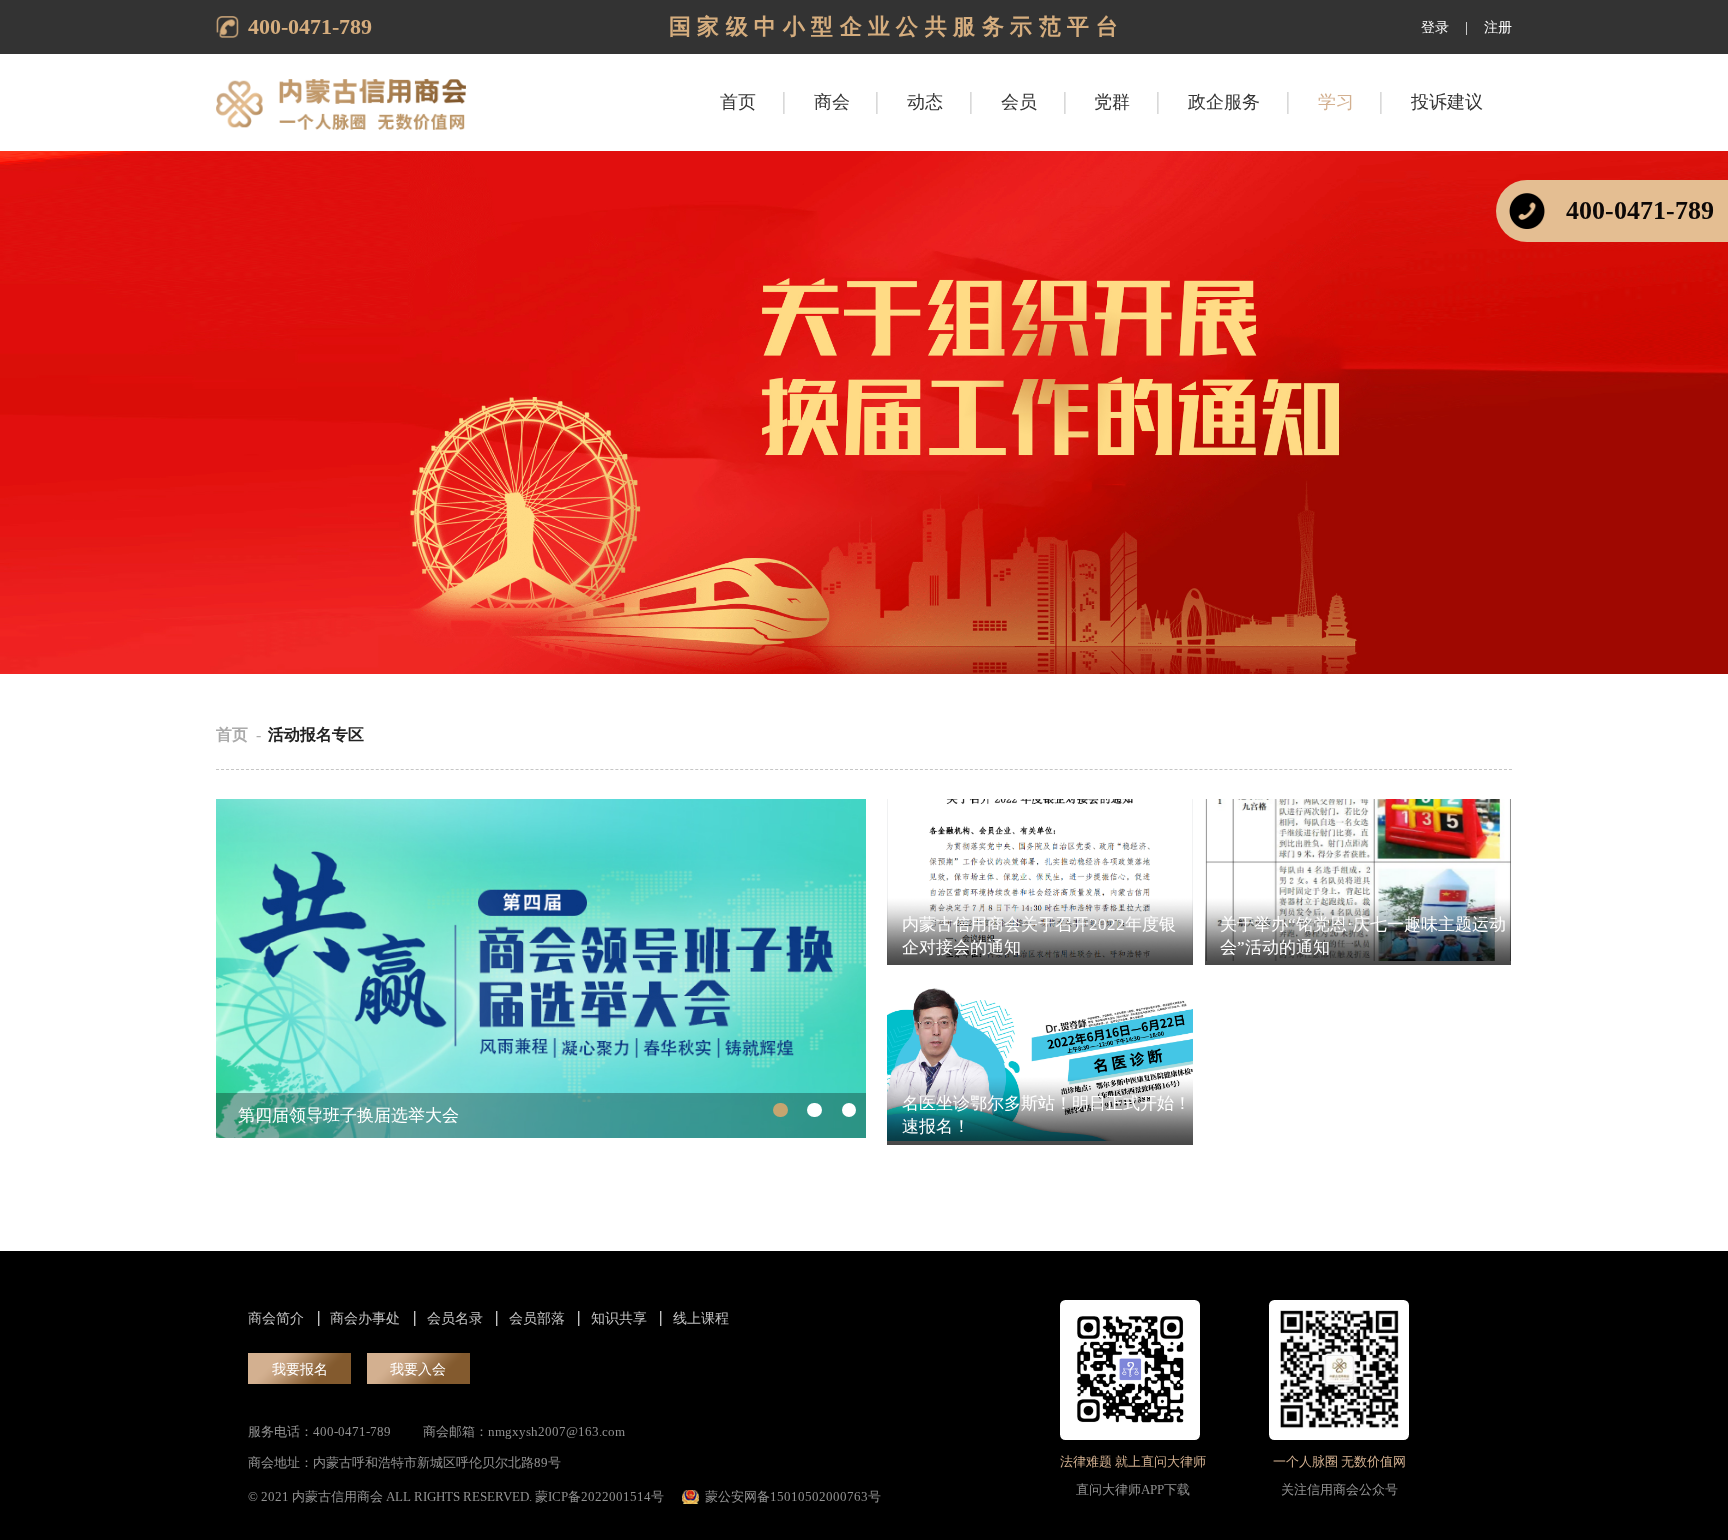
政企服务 (1224, 102)
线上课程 (701, 1318)
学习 (1336, 102)
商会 (832, 102)
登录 (1435, 27)
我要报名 (300, 1369)
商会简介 (276, 1318)
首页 (738, 102)
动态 (925, 102)
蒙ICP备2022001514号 (599, 1497)
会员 (1019, 102)
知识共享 (619, 1318)
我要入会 (418, 1369)
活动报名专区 (316, 735)
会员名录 (455, 1318)
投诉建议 (1447, 102)
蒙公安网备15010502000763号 (793, 1497)
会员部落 (537, 1318)
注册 (1498, 27)
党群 (1112, 102)
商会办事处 (365, 1318)
